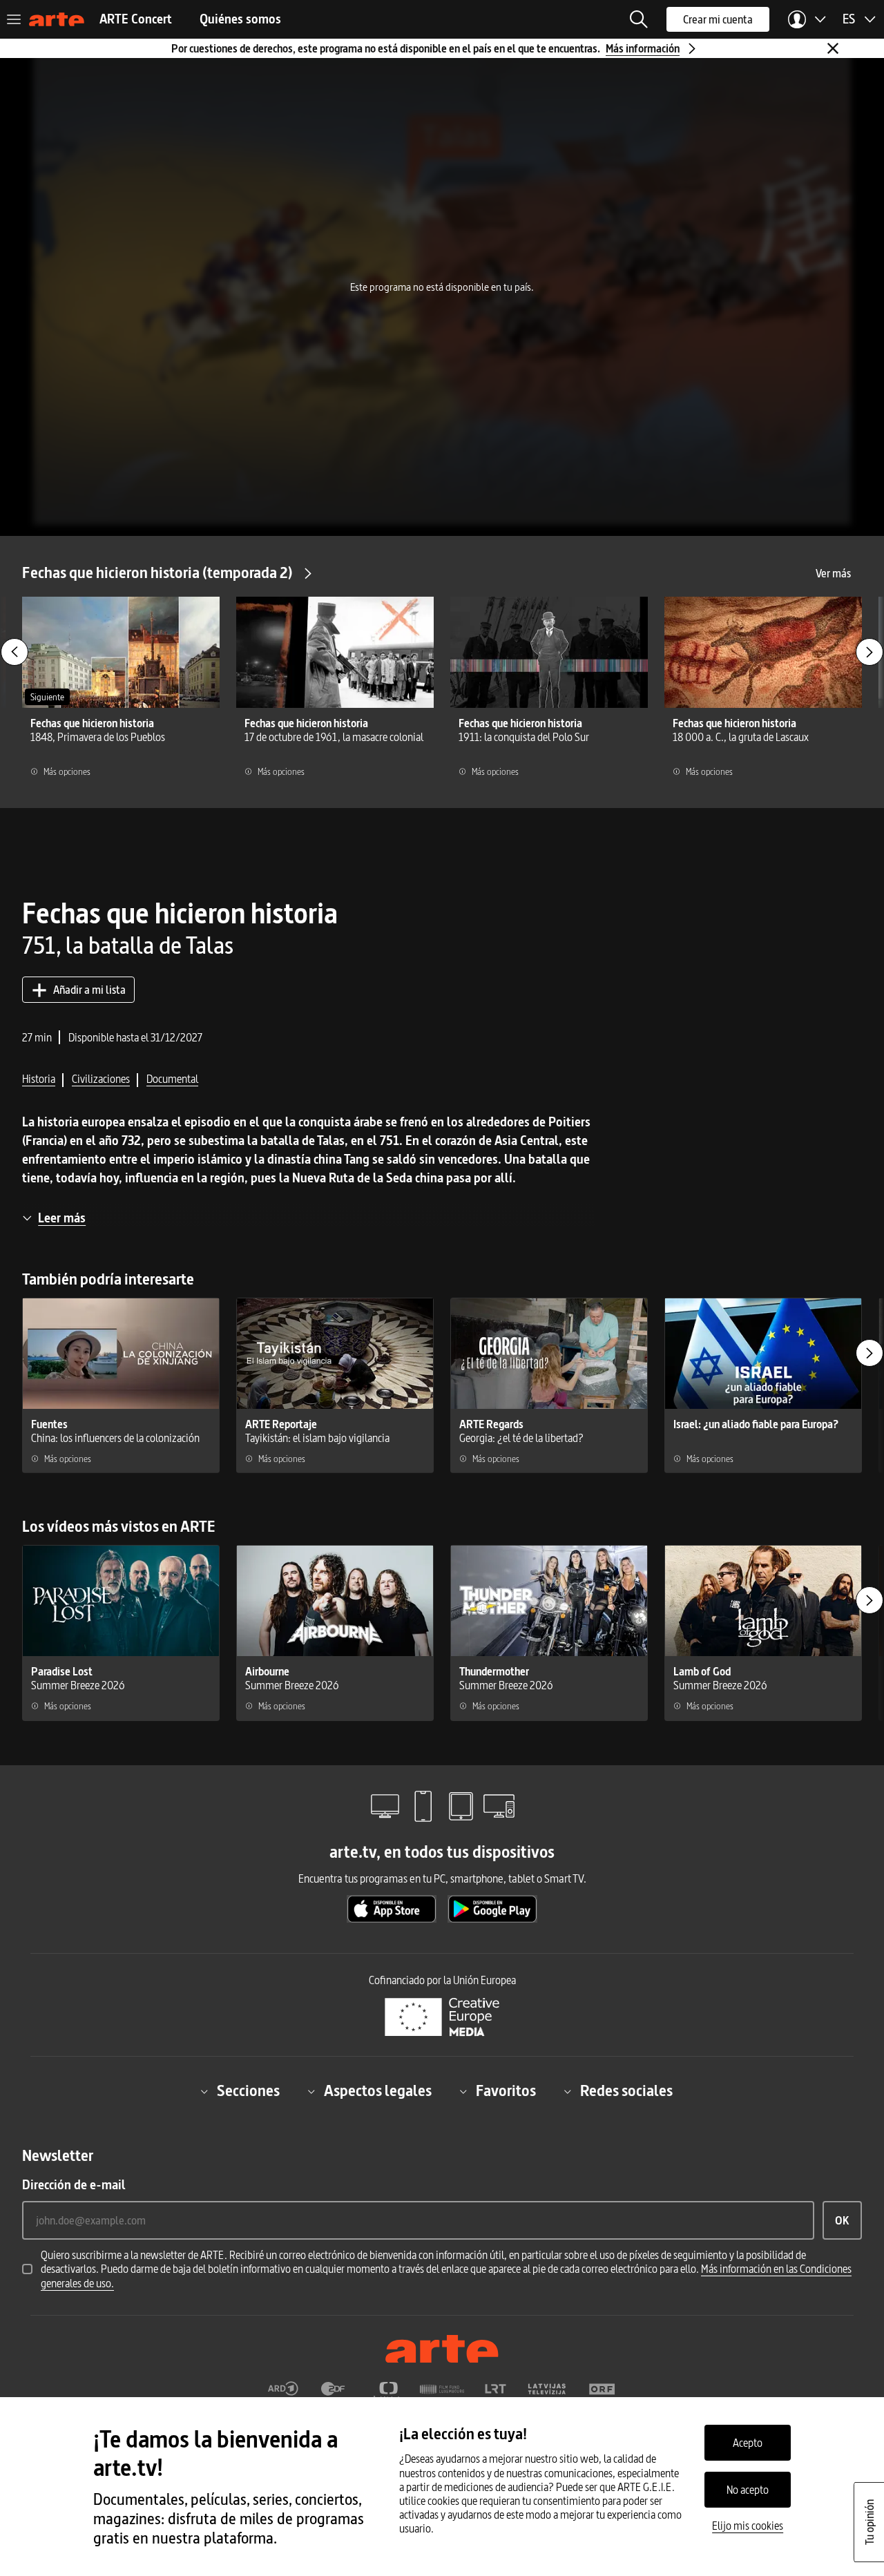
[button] (639, 19)
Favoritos (506, 2091)
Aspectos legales (378, 2091)
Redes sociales (626, 2091)
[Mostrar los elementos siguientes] (869, 652)
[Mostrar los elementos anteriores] (15, 652)
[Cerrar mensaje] (833, 48)
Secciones (248, 2091)
